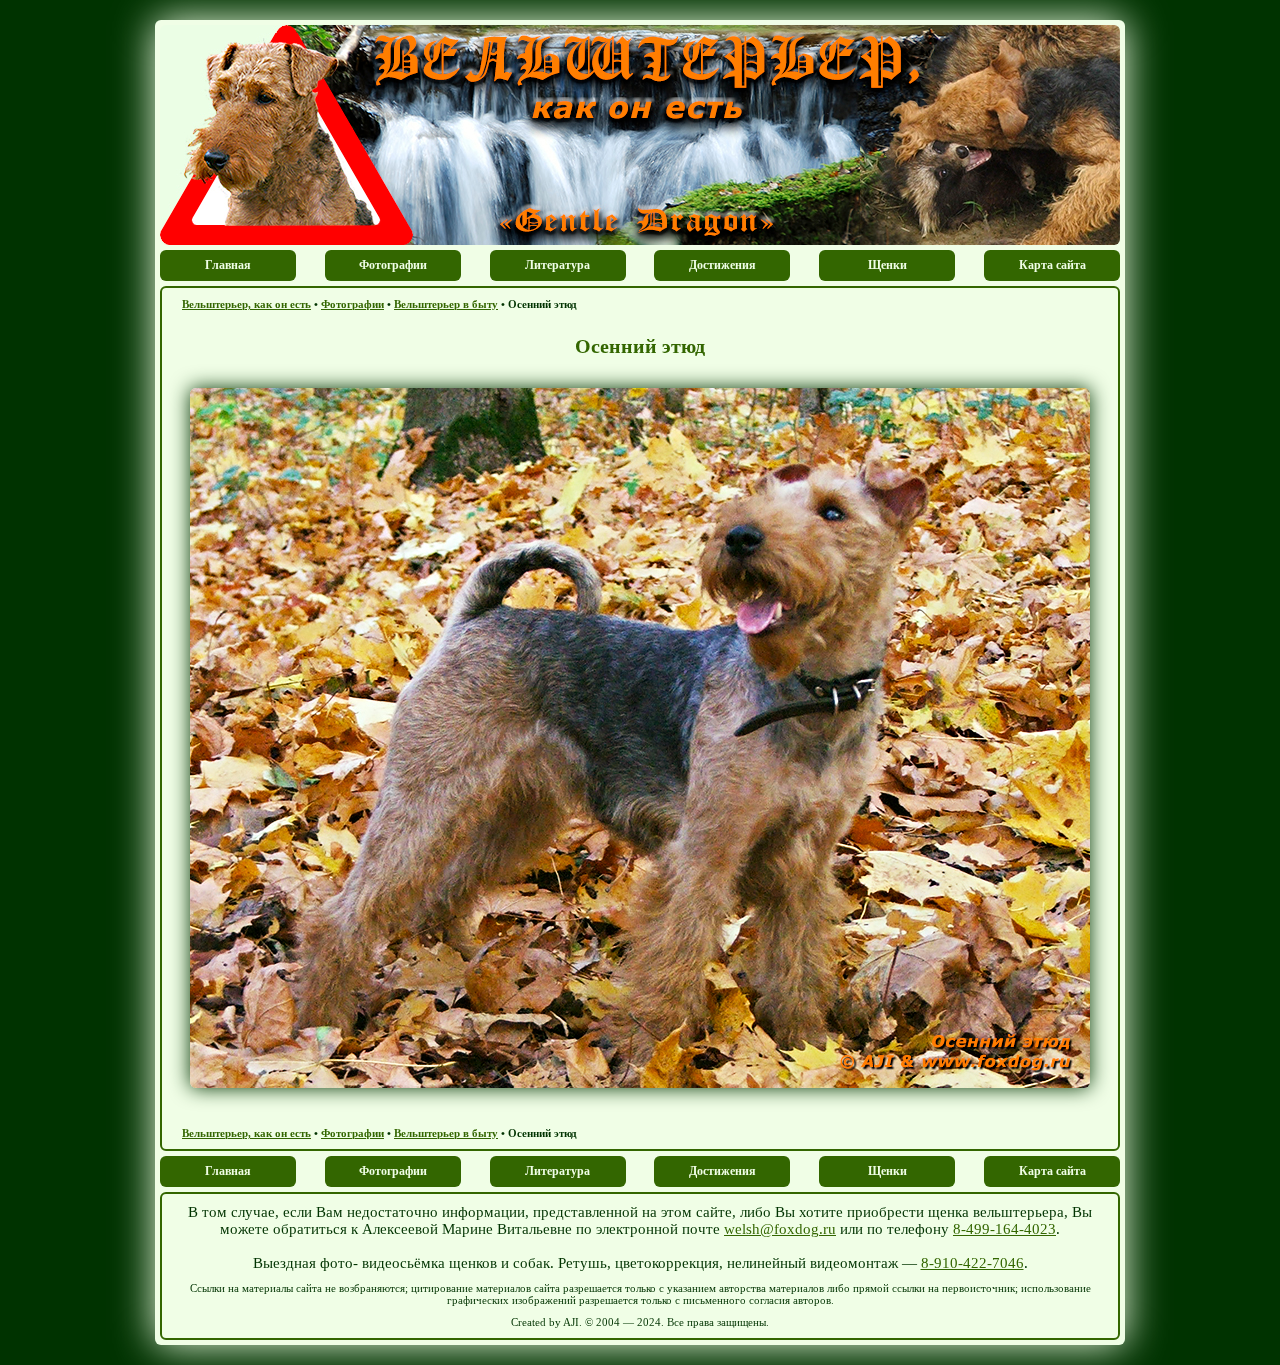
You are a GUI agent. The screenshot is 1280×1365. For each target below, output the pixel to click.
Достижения (722, 265)
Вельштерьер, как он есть (246, 304)
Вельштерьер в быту (446, 304)
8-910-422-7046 (972, 1263)
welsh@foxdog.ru (780, 1229)
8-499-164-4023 (1004, 1229)
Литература (557, 265)
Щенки (887, 265)
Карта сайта (1052, 265)
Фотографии (393, 265)
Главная (228, 265)
